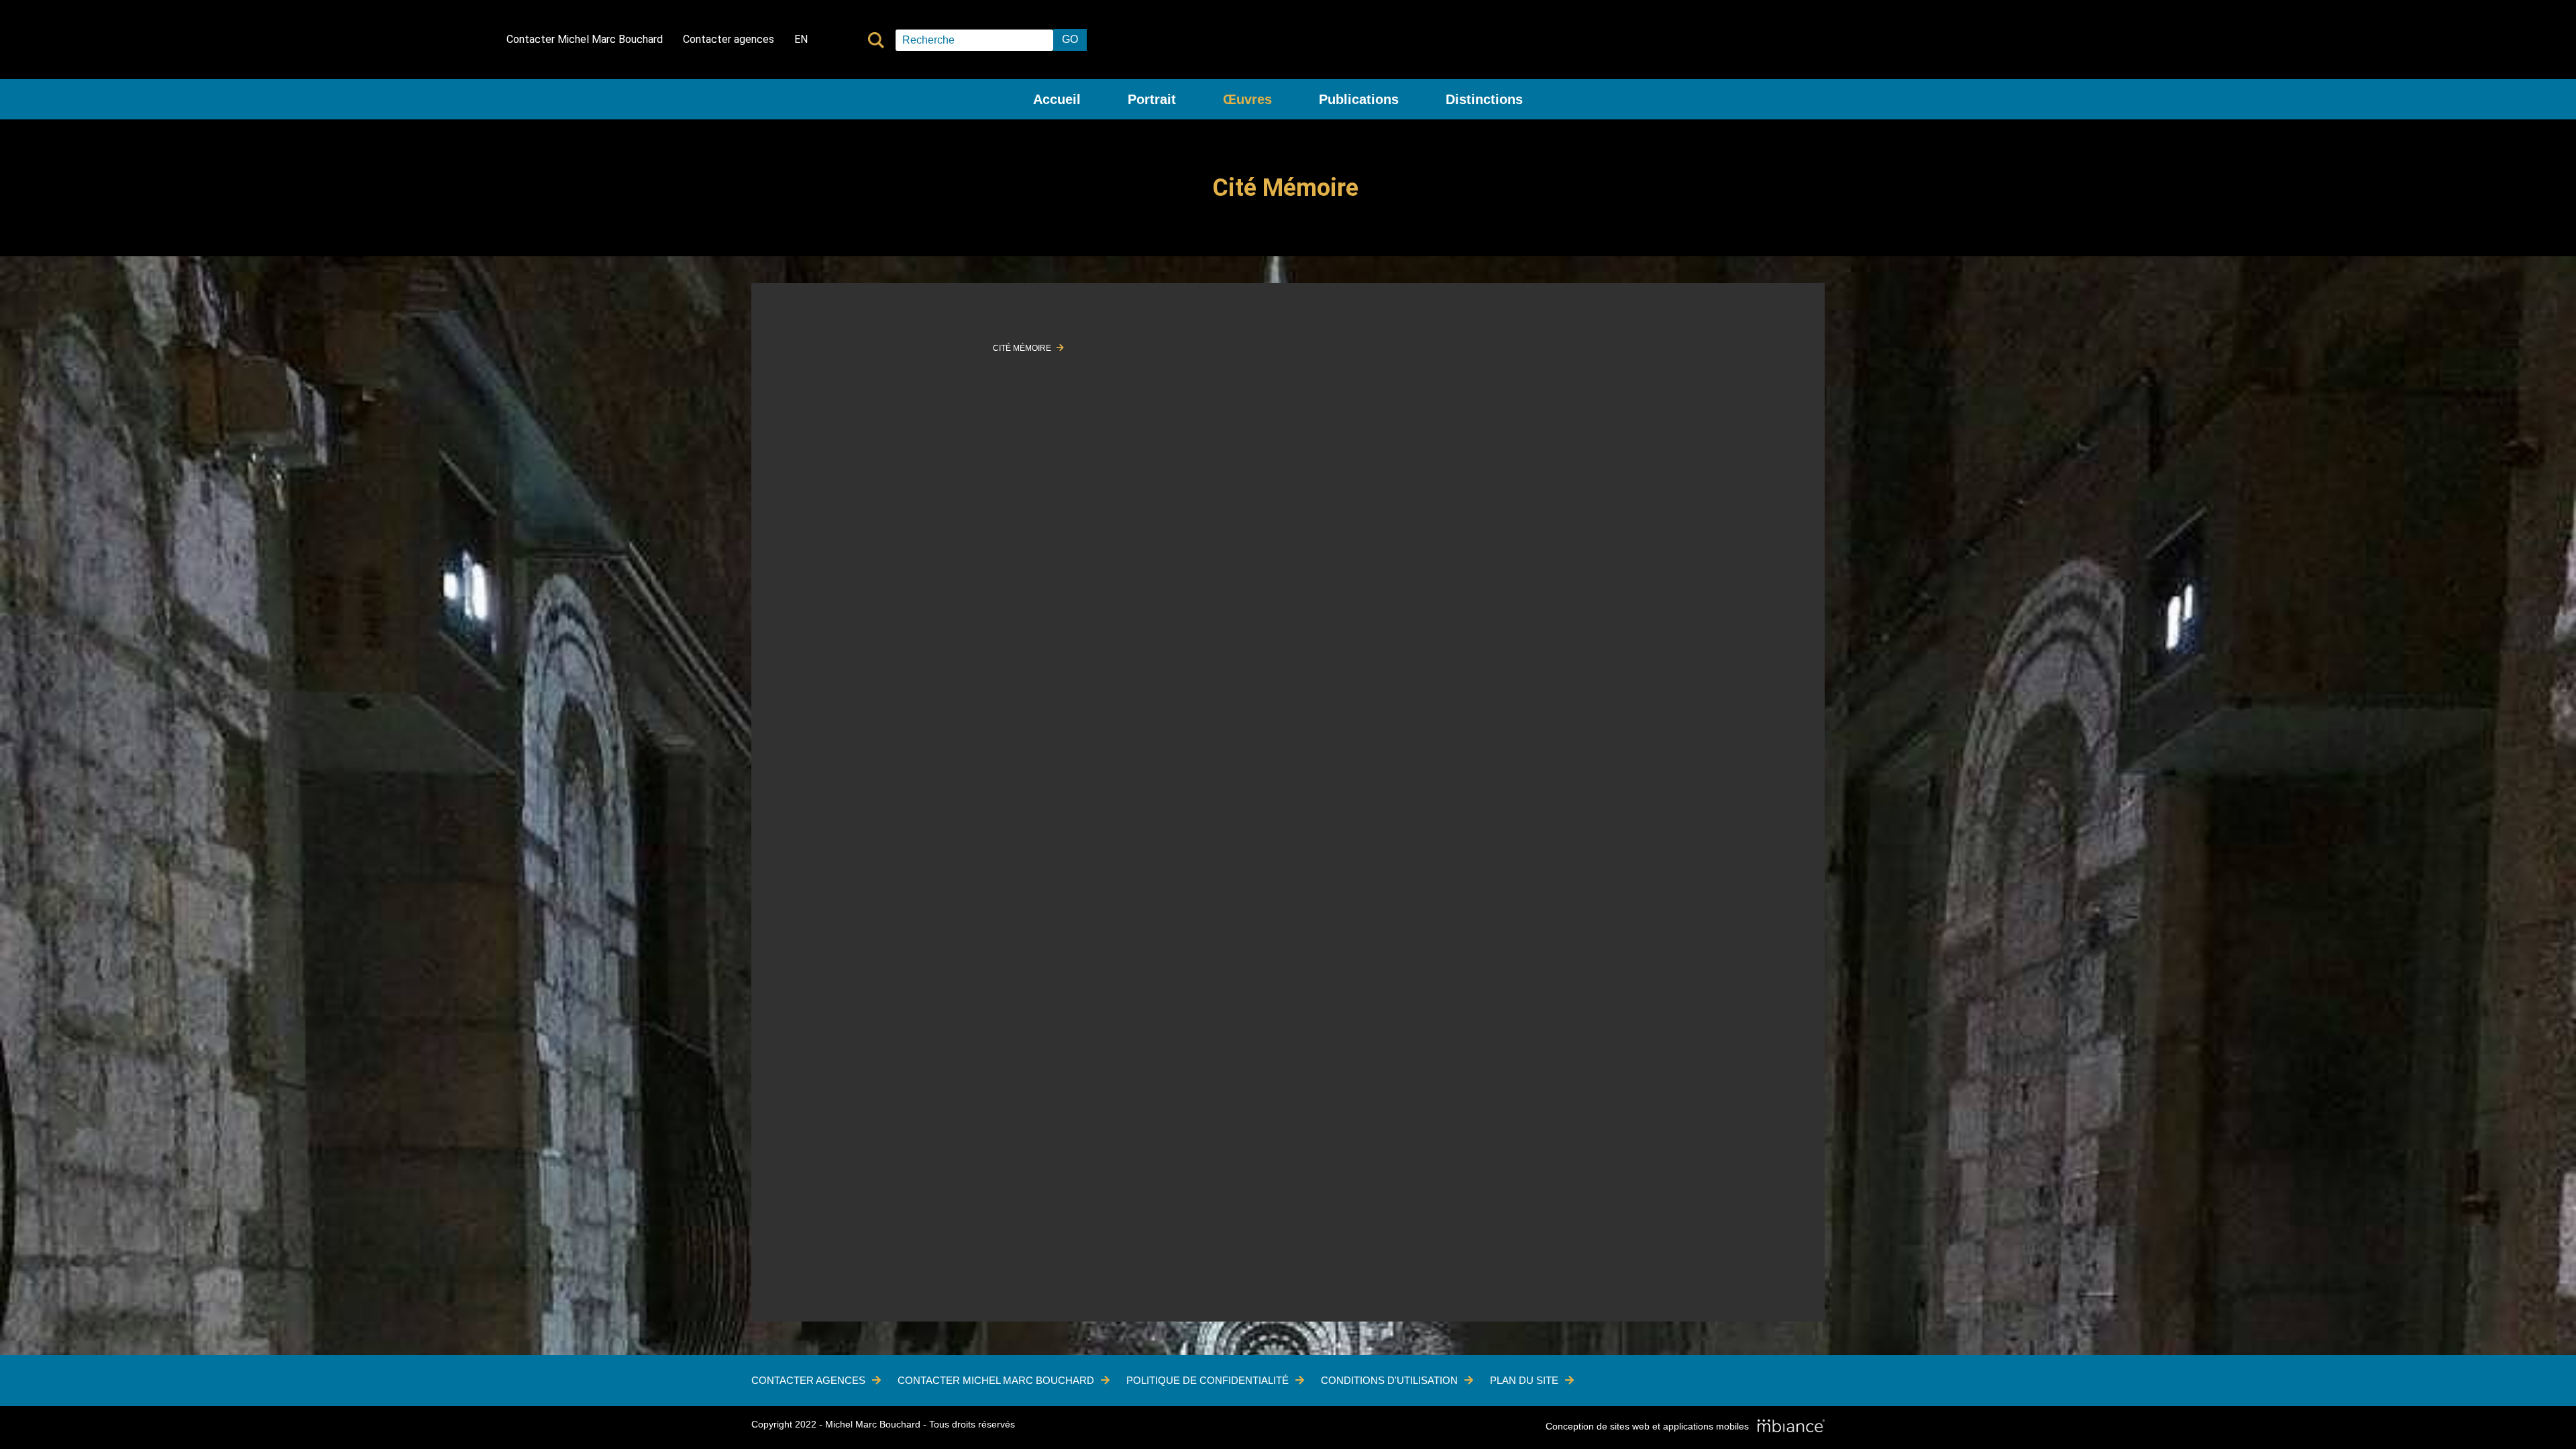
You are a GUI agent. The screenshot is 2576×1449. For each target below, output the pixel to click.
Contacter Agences (808, 1380)
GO (1070, 39)
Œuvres (1247, 99)
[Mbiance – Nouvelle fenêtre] (1791, 1427)
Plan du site (1524, 1380)
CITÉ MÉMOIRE (1023, 348)
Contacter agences (729, 39)
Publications (1359, 99)
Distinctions (1484, 99)
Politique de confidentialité (1207, 1380)
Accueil (1057, 99)
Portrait (1152, 99)
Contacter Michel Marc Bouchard (585, 39)
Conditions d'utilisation (1389, 1380)
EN (801, 39)
